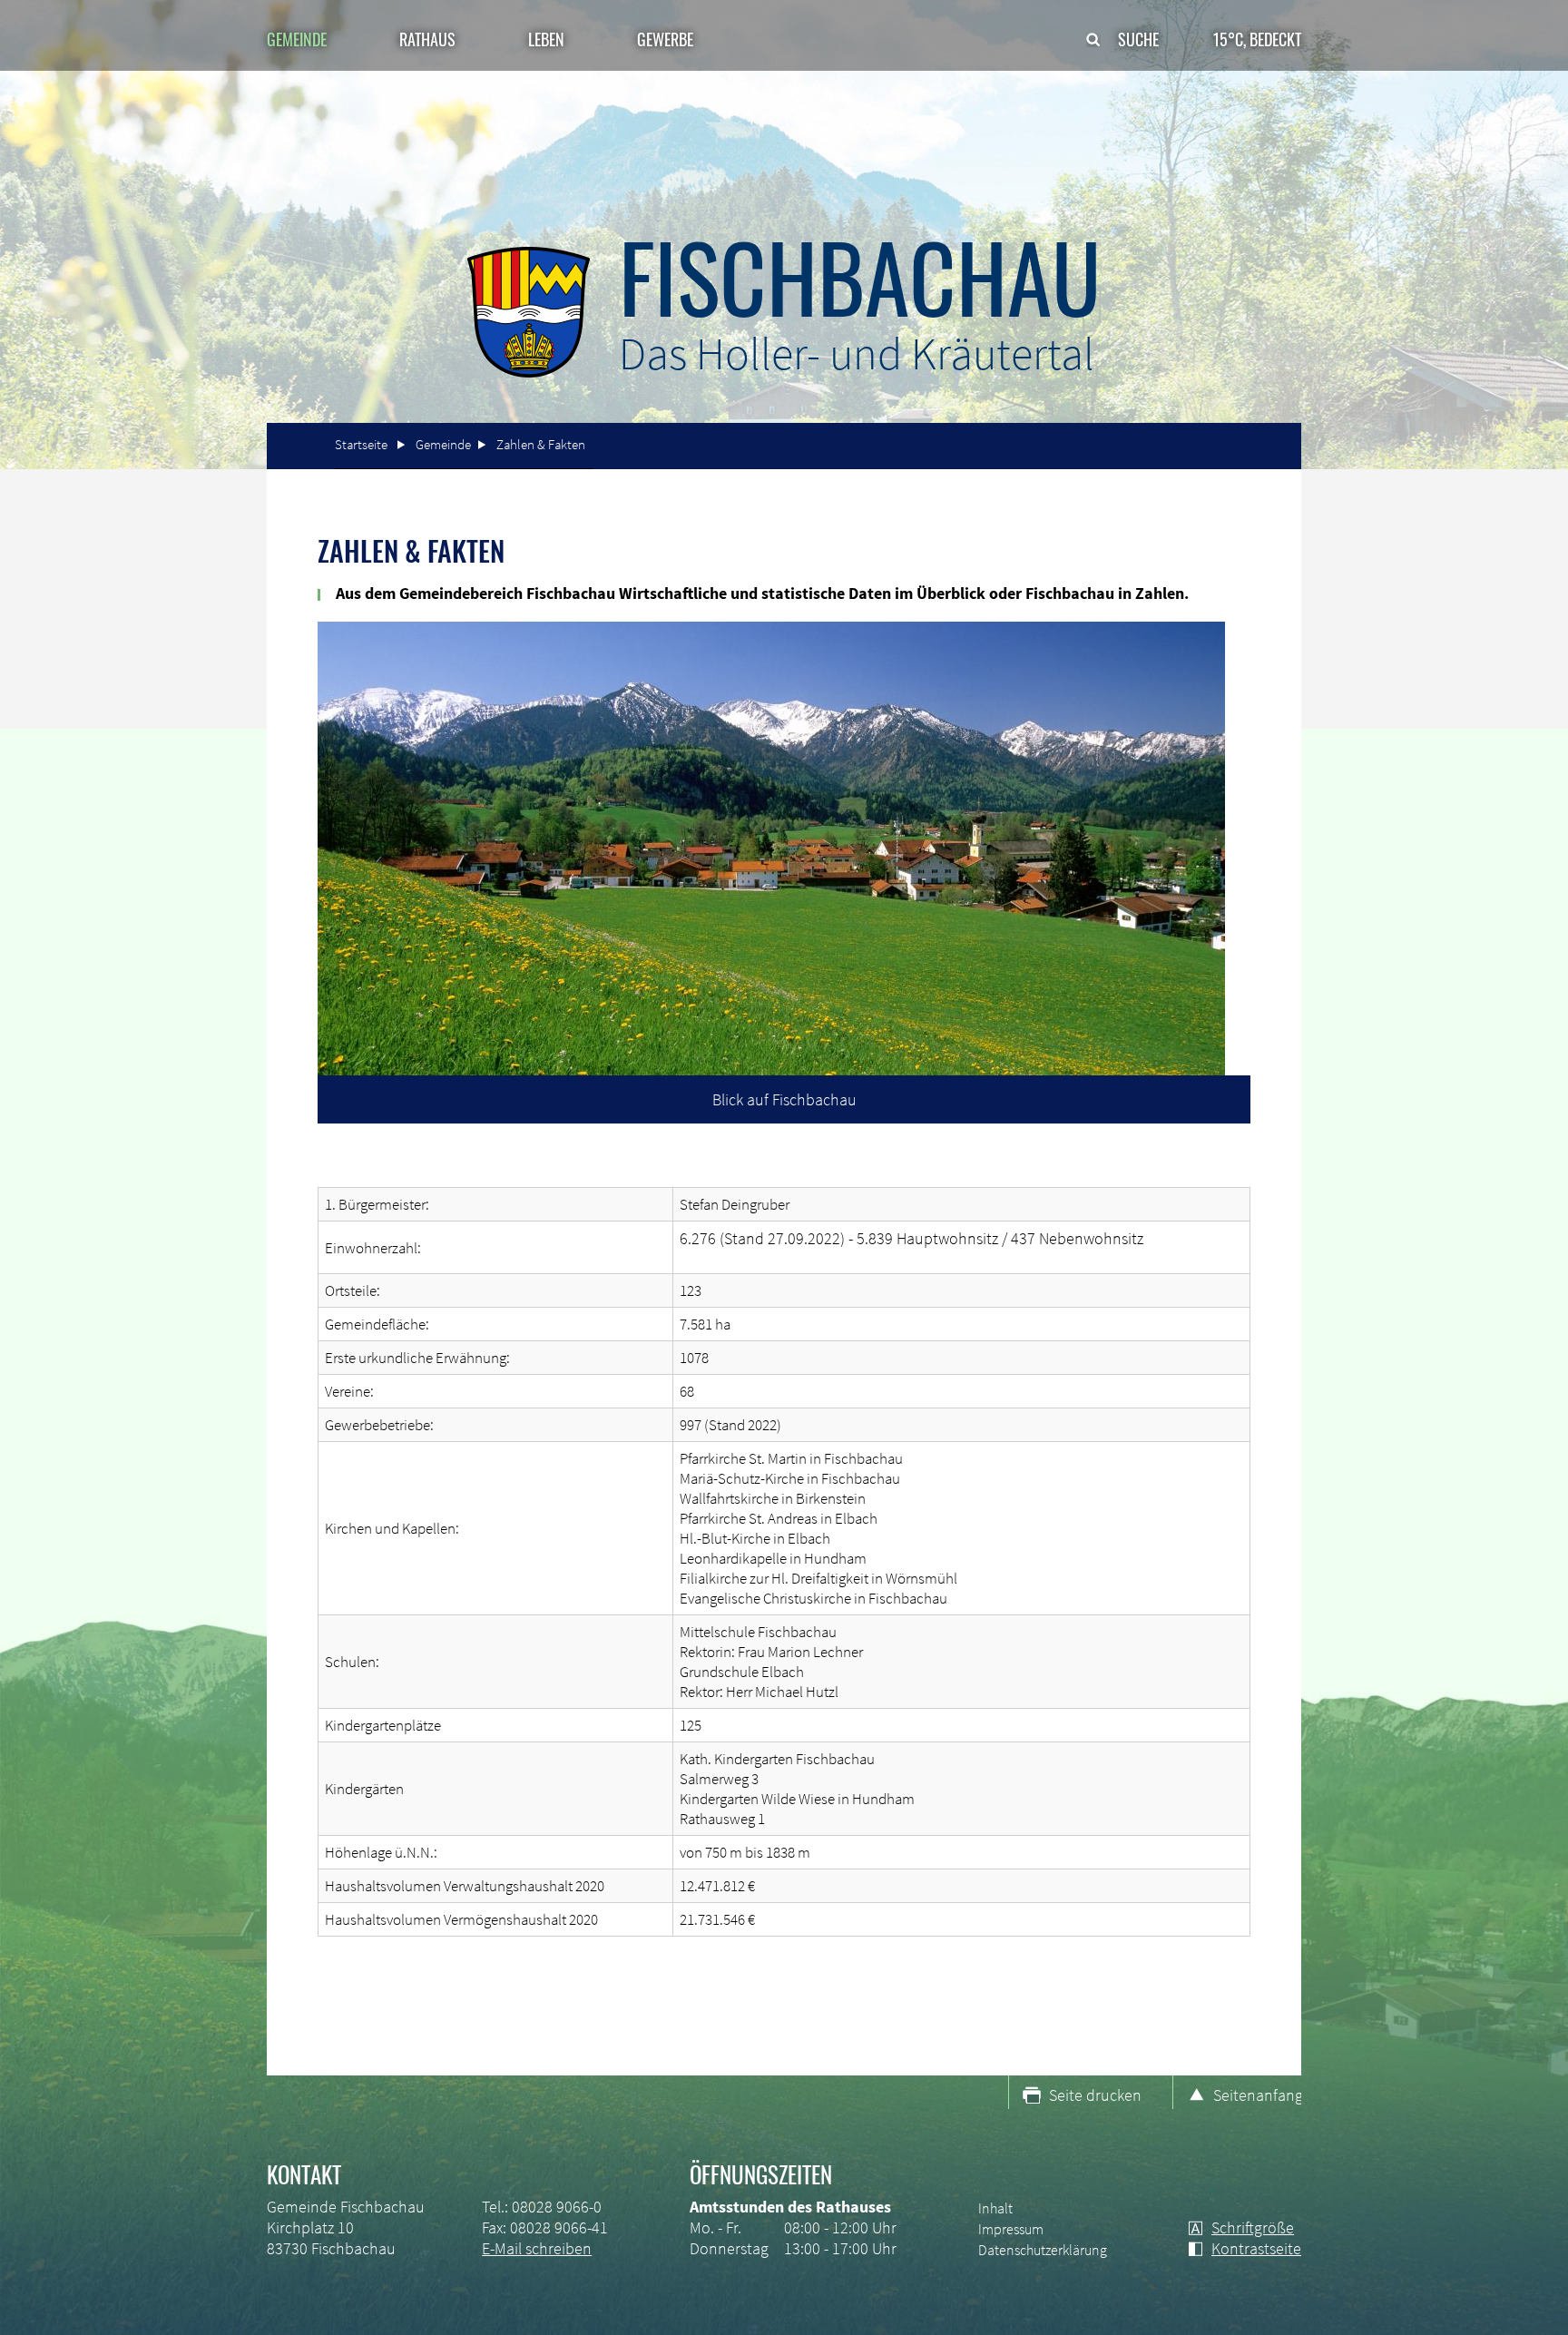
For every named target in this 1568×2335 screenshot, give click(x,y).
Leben (546, 39)
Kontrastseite (1256, 2248)
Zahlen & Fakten (541, 444)
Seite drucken (1095, 2095)
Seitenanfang (1257, 2095)
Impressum (1011, 2229)
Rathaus (427, 39)
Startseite (361, 444)
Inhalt (995, 2208)
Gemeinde (443, 444)
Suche (1138, 39)
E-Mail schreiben (537, 2248)
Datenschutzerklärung (1043, 2250)
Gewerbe (665, 39)
